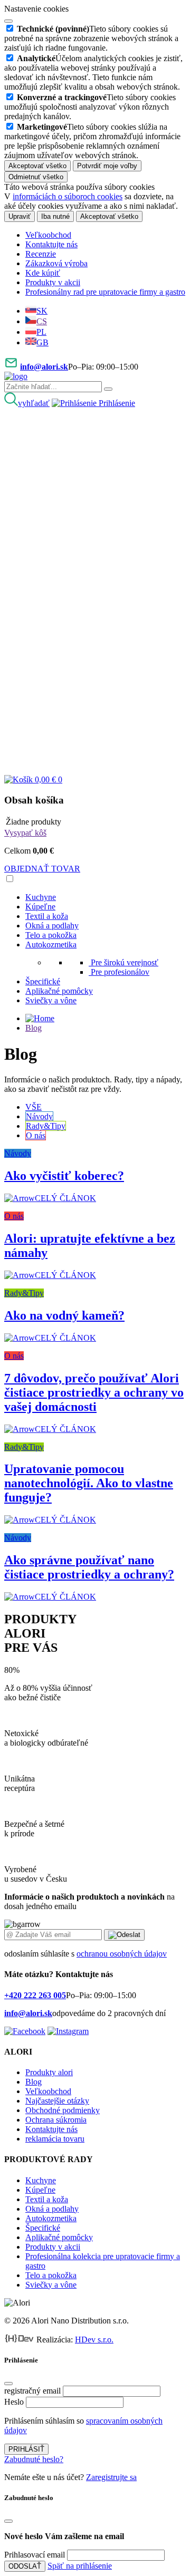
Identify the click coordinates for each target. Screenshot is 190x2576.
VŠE (34, 1107)
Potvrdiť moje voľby (107, 166)
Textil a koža (47, 916)
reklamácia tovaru (55, 2139)
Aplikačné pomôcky (59, 991)
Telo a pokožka (51, 935)
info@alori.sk (44, 367)
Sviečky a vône (51, 1000)
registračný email (32, 2391)
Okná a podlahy (52, 926)
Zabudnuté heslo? (34, 2459)
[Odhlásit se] (95, 770)
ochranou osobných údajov (122, 1954)
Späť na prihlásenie (80, 2566)
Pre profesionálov (120, 972)
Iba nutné (55, 216)
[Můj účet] (95, 587)
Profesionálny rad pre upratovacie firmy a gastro (105, 292)
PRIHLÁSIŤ (26, 2449)
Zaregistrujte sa (111, 2477)
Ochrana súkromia (56, 2120)
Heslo (14, 2402)
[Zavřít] (8, 2384)
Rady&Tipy (46, 1126)
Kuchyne (41, 897)
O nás (36, 1135)
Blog (34, 1028)
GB (42, 342)
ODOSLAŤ (25, 2566)
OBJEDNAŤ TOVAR (42, 869)
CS (42, 321)
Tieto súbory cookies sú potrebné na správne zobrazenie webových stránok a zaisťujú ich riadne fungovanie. (91, 38)
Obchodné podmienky (63, 2110)
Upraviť (20, 216)
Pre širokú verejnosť (125, 962)
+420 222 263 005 (35, 1995)
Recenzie (41, 254)
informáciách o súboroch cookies (68, 196)
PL (41, 332)
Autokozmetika (51, 945)
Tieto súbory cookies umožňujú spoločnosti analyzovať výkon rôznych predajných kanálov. (90, 107)
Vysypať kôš (25, 833)
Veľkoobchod (48, 235)
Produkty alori (49, 2072)
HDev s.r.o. (94, 2340)
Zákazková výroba (56, 263)
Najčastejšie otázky (57, 2101)
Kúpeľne (40, 907)
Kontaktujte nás (51, 244)
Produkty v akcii (53, 282)
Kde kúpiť (43, 273)
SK (42, 311)
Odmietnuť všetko (36, 177)
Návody (39, 1116)
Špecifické (43, 981)
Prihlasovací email (35, 2555)
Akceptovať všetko (37, 166)
